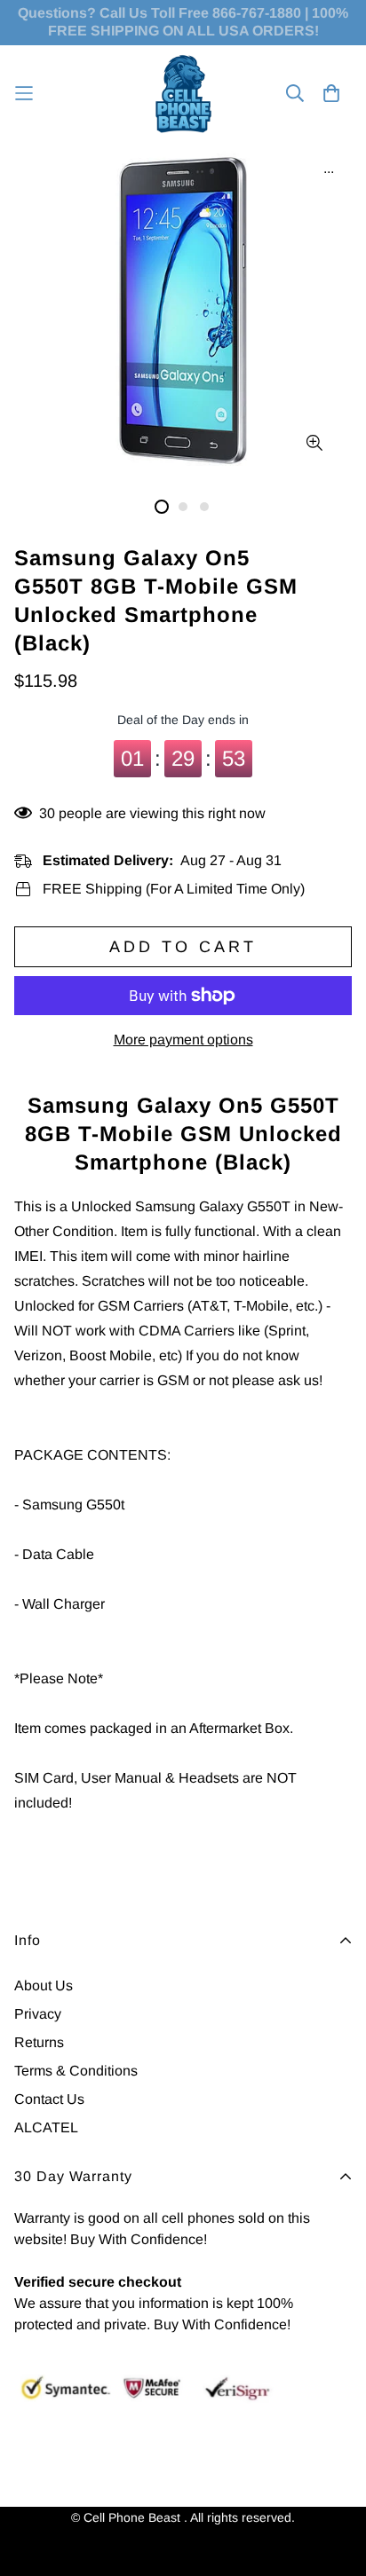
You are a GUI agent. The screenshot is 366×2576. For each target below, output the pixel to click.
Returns (39, 2042)
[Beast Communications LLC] (183, 94)
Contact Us (49, 2099)
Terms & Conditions (76, 2071)
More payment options (183, 1040)
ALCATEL (46, 2127)
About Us (44, 1985)
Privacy (38, 2014)
